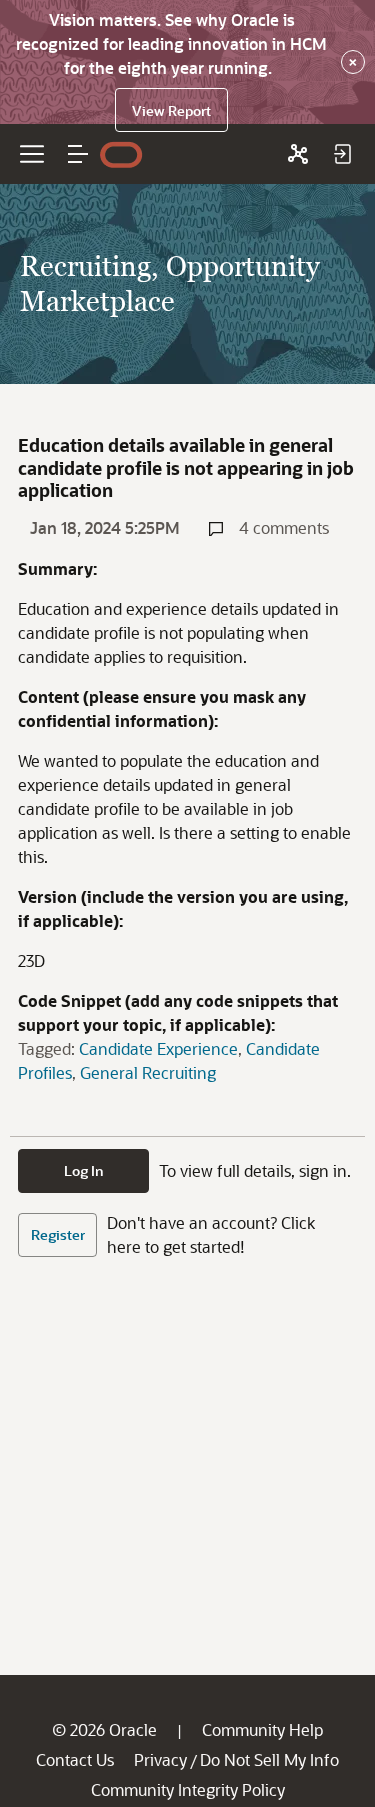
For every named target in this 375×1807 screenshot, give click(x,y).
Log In (84, 1170)
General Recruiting (148, 1072)
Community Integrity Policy (188, 1789)
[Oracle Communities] (298, 154)
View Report (171, 110)
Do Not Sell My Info (269, 1759)
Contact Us (75, 1759)
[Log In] (342, 154)
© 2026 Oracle (104, 1729)
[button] (78, 154)
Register (58, 1234)
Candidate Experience (158, 1048)
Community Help (262, 1729)
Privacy (160, 1759)
